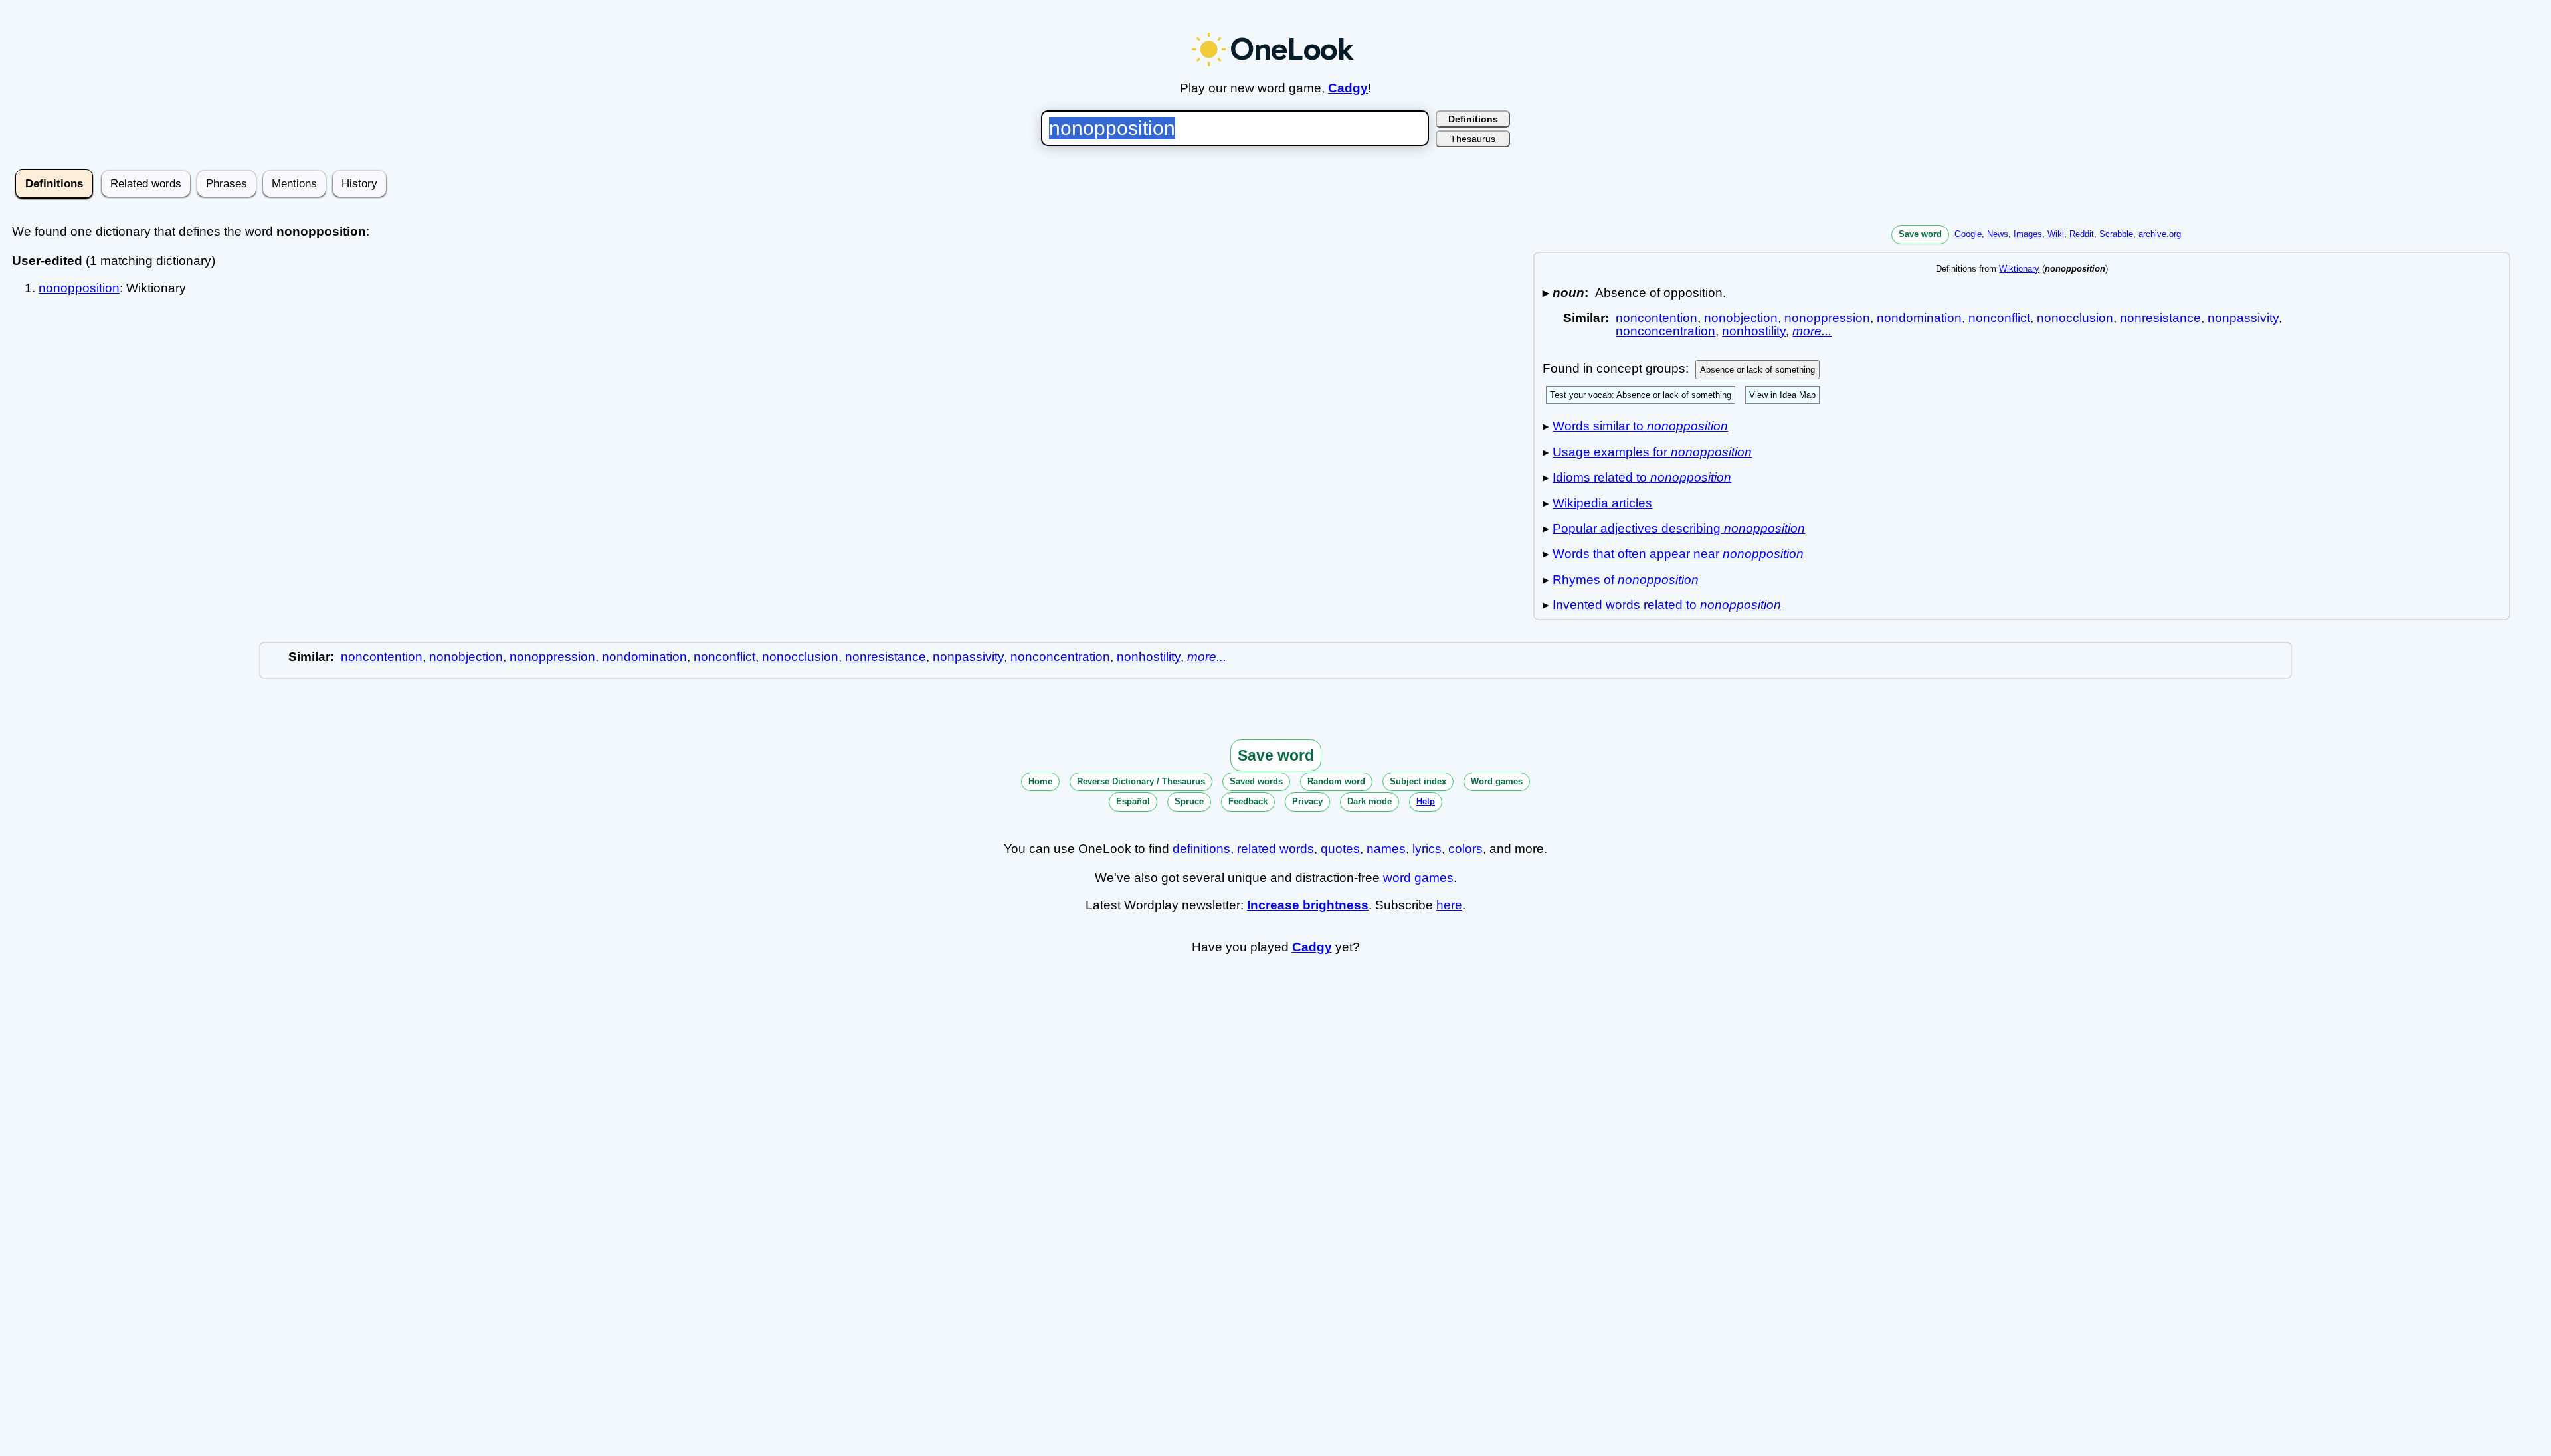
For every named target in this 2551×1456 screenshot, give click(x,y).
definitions (1201, 849)
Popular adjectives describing (1679, 528)
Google (1968, 234)
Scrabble (2116, 234)
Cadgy (1348, 88)
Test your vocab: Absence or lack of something (1641, 395)
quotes (1340, 849)
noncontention (1656, 318)
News (1998, 234)
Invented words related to (1667, 605)
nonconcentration (1665, 331)
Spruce (1189, 801)
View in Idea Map (1782, 395)
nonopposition (79, 288)
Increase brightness (1308, 905)
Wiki (2056, 234)
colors (1465, 849)
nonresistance (2160, 318)
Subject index (1418, 781)
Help (1426, 801)
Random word (1336, 781)
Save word (1920, 234)
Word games (1497, 781)
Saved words (1256, 781)
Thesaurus (1473, 139)
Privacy (1307, 801)
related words (1275, 849)
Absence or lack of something (1757, 370)
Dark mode (1370, 801)
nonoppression (1827, 318)
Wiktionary (2019, 269)
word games (1418, 878)
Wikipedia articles (1602, 503)
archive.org (2160, 234)
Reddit (2082, 234)
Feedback (1248, 801)
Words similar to (1640, 426)
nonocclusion (2075, 318)
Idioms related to (1642, 477)
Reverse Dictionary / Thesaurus (1141, 781)
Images (2028, 234)
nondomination (1919, 318)
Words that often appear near (1678, 554)
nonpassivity (2243, 318)
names (1386, 849)
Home (1040, 781)
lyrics (1427, 849)
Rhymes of (1626, 580)
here (1449, 905)
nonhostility (1754, 331)
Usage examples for (1652, 452)
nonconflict (1999, 318)
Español (1133, 801)
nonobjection (1741, 318)
